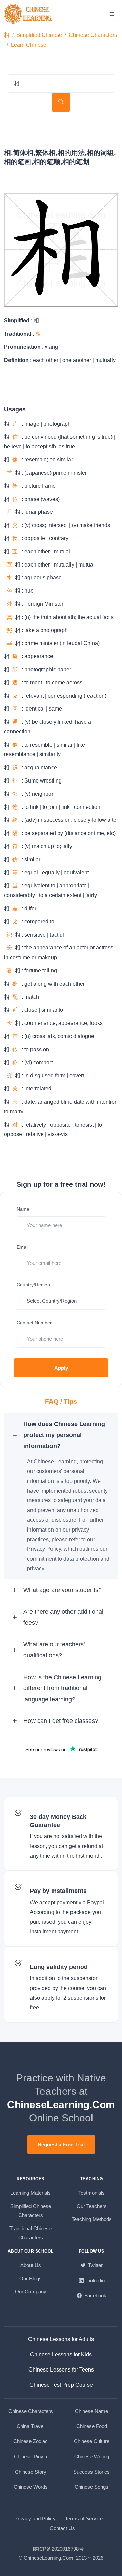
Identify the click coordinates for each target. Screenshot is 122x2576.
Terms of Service (84, 2518)
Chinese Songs (91, 2487)
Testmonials (91, 2193)
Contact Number (34, 1323)
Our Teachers (92, 2206)
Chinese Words (31, 2487)
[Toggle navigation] (112, 14)
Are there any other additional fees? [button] (63, 1617)
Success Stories (91, 2472)
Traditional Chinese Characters (30, 2233)
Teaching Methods (92, 2219)
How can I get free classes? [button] (61, 1721)
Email (23, 1247)
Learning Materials (30, 2193)
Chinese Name (91, 2411)
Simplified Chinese (39, 35)
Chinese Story (31, 2472)
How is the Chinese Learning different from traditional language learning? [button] (62, 1688)
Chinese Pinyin (30, 2457)
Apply (61, 1368)
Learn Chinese (29, 45)
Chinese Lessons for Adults (61, 2339)
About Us (31, 2265)
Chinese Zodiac (30, 2441)
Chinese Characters (93, 35)
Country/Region (33, 1285)
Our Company (31, 2292)
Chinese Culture (92, 2441)
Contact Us (62, 2528)
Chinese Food (92, 2426)
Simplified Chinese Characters (31, 2211)
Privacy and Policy (35, 2518)
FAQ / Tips (61, 1402)
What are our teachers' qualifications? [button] (54, 1650)
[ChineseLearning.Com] (28, 14)
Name (23, 1209)
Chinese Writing (92, 2457)
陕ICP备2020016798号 (58, 2549)
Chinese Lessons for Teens (61, 2370)
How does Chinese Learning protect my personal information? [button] (64, 1435)
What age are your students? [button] (63, 1590)
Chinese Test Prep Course (61, 2385)
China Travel (30, 2426)
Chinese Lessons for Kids (61, 2354)
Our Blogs (30, 2278)
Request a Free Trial (61, 2145)
